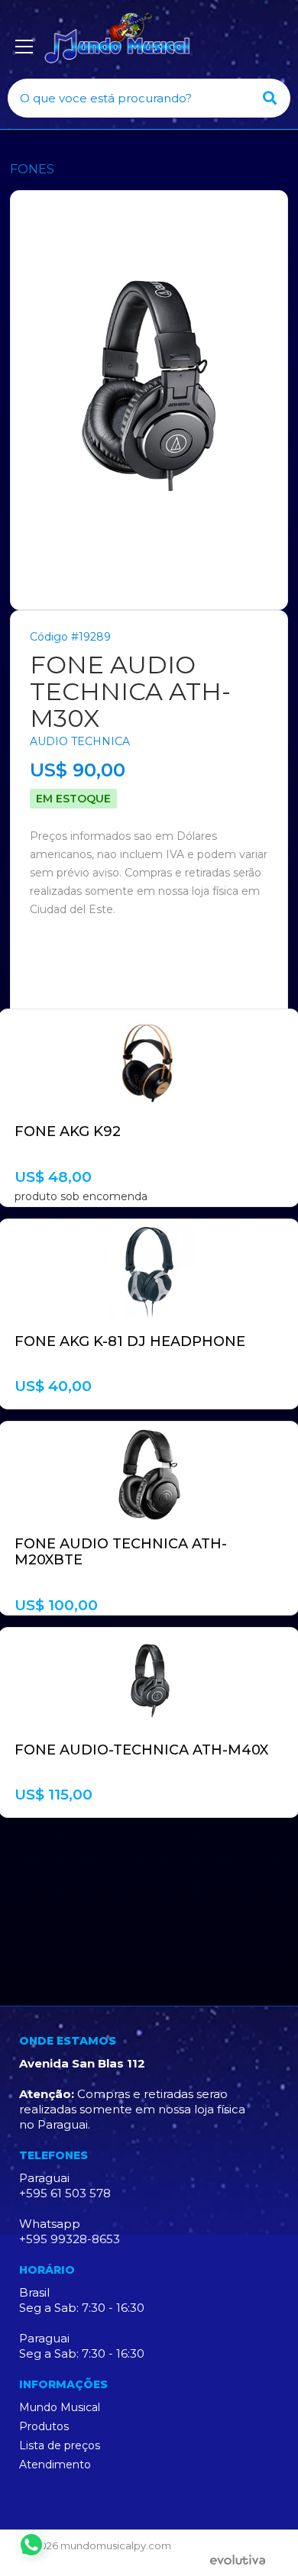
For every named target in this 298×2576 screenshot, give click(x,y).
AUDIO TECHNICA (80, 741)
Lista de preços (60, 2445)
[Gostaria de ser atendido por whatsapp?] (31, 2545)
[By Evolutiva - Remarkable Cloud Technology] (241, 2561)
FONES (32, 169)
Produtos (44, 2426)
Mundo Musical (60, 2407)
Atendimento (55, 2465)
